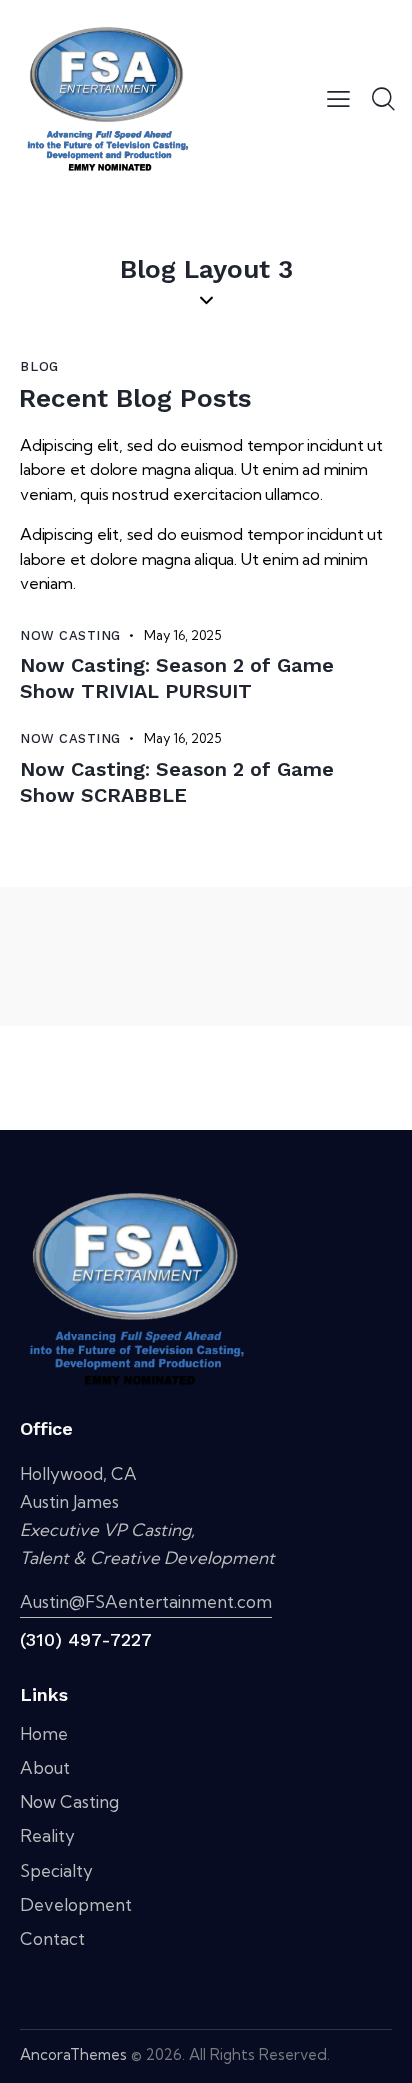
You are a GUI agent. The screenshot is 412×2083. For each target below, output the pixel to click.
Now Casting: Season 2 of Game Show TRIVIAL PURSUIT (177, 678)
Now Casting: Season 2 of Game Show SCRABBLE (177, 782)
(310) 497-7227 (86, 1639)
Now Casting (70, 635)
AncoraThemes (73, 2054)
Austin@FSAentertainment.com (146, 1601)
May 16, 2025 (182, 635)
